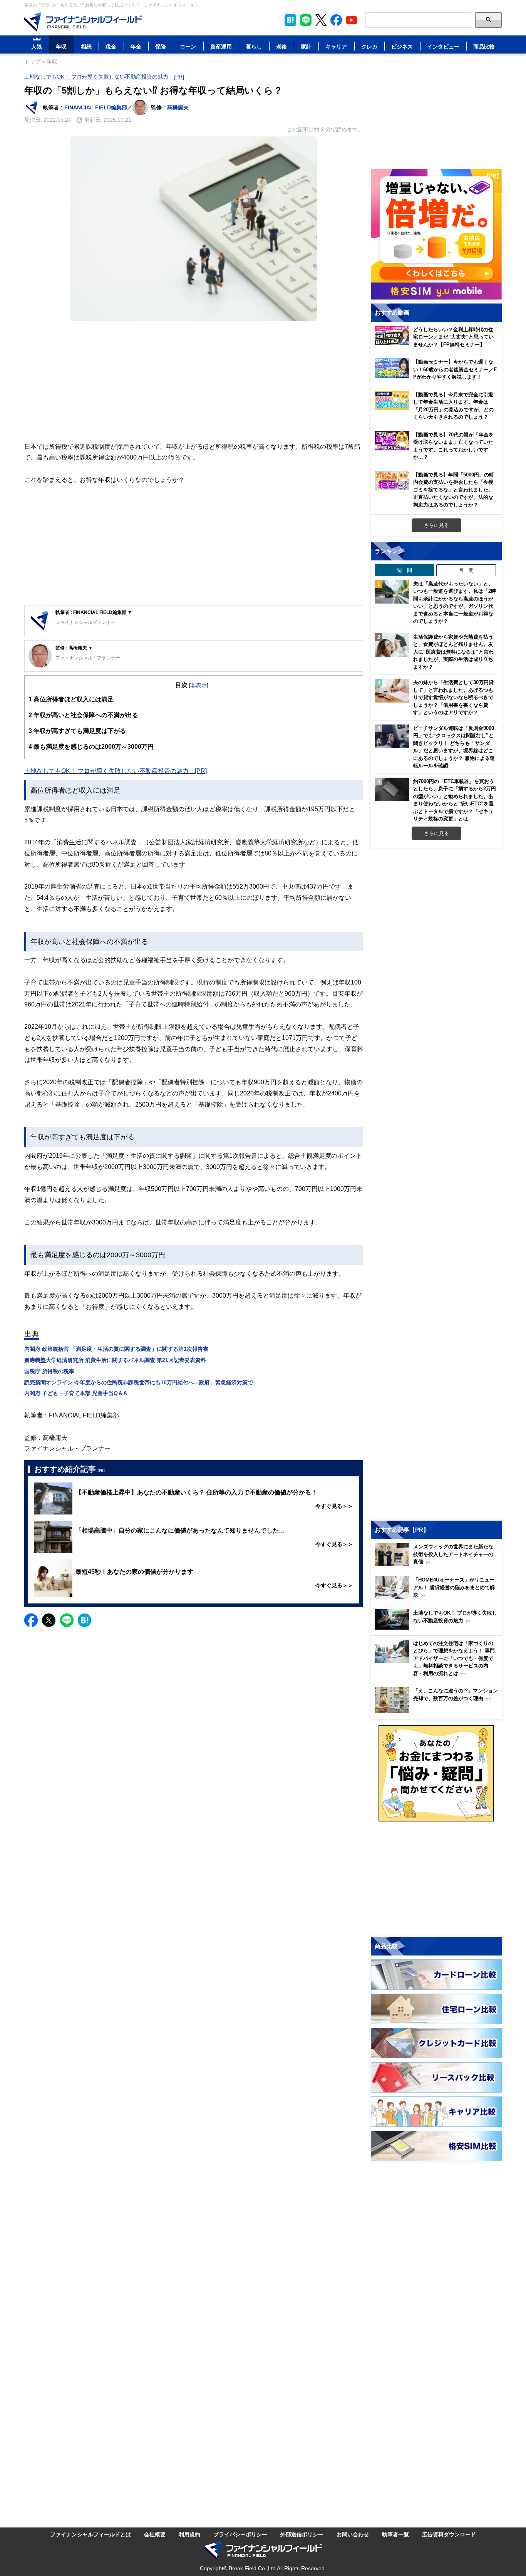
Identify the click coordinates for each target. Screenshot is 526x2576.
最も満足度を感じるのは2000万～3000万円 (91, 746)
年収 (61, 46)
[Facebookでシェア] (31, 1620)
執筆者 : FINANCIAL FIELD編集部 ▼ (94, 612)
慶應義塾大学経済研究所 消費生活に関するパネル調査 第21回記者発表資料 (115, 1360)
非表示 (199, 685)
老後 (281, 46)
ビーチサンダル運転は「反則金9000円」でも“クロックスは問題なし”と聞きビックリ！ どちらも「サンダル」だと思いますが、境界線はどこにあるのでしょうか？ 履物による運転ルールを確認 (454, 747)
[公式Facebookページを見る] (336, 20)
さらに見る (436, 525)
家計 (306, 46)
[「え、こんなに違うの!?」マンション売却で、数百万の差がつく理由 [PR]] (438, 1711)
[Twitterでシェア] (49, 1620)
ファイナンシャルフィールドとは (90, 2534)
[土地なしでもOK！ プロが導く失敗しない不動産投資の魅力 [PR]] (438, 1628)
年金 (136, 46)
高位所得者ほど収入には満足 (71, 699)
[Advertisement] (194, 381)
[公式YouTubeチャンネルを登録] (352, 20)
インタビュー (443, 46)
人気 (37, 46)
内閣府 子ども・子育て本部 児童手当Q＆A (76, 1393)
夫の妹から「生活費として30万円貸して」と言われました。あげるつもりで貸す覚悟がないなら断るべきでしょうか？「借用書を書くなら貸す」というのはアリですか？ (453, 697)
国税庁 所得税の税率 (49, 1371)
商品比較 (484, 46)
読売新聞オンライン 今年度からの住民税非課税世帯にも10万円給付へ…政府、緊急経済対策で (139, 1382)
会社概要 (155, 2534)
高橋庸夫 (178, 107)
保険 (161, 46)
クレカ (369, 46)
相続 (86, 46)
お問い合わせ (353, 2534)
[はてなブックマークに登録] (85, 1620)
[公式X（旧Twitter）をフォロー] (321, 20)
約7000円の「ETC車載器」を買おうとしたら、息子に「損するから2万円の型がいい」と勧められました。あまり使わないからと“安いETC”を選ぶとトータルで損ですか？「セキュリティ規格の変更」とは (455, 800)
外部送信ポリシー (302, 2534)
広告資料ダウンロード (449, 2534)
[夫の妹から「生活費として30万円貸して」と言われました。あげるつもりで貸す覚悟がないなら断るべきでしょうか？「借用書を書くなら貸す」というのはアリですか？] (392, 691)
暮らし (254, 46)
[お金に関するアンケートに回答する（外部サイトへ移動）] (436, 1773)
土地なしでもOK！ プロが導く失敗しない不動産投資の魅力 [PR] (104, 76)
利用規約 (189, 2534)
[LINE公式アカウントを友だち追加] (306, 20)
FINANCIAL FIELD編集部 (96, 107)
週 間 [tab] (405, 570)
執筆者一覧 (395, 2534)
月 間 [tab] (466, 570)
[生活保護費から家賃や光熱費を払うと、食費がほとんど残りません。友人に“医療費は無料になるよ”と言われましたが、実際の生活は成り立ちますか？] (392, 645)
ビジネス (402, 46)
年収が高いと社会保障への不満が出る (83, 715)
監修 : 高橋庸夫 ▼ (74, 648)
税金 (111, 46)
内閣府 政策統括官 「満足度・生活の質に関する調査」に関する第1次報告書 (116, 1349)
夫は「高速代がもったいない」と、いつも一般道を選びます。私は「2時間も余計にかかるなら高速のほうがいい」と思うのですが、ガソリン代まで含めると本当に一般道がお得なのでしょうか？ (455, 602)
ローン (188, 46)
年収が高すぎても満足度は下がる (77, 731)
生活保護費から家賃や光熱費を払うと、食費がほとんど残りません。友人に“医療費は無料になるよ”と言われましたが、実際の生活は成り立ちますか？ (453, 652)
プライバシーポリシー (240, 2534)
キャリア (336, 46)
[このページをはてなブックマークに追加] (290, 20)
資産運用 (221, 46)
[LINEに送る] (67, 1620)
